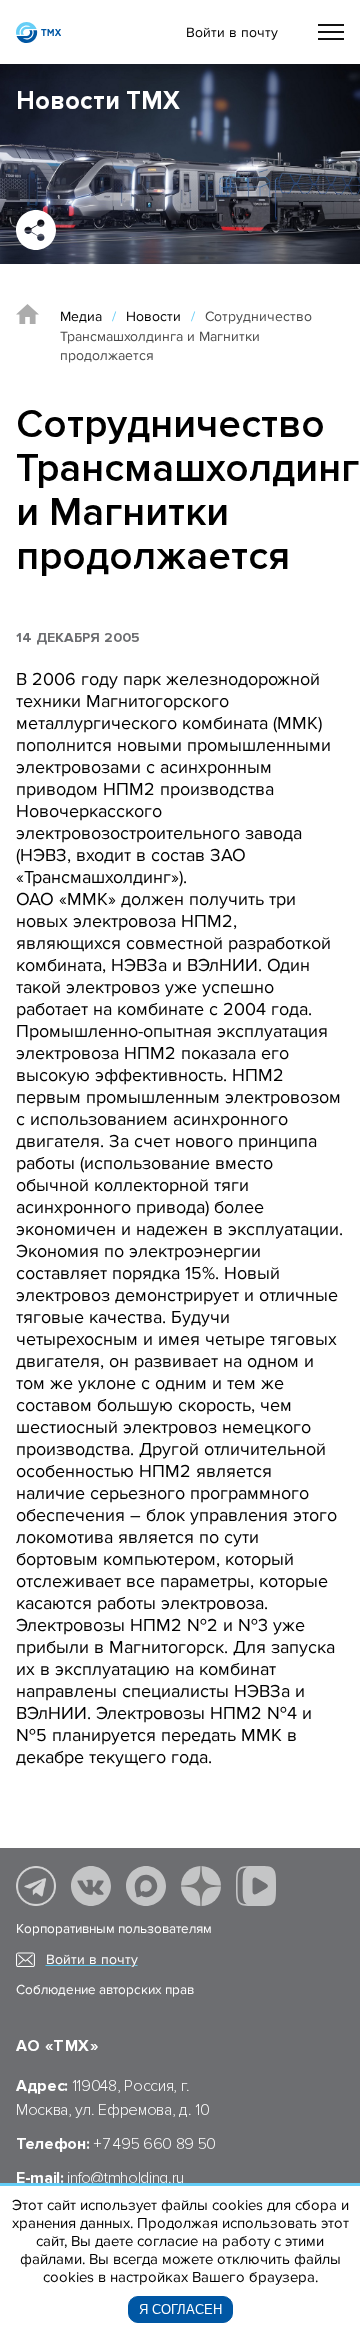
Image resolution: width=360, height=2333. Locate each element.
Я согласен (180, 2309)
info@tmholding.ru (125, 2178)
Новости (153, 316)
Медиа (81, 316)
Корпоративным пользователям (114, 1929)
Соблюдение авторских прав (105, 1990)
